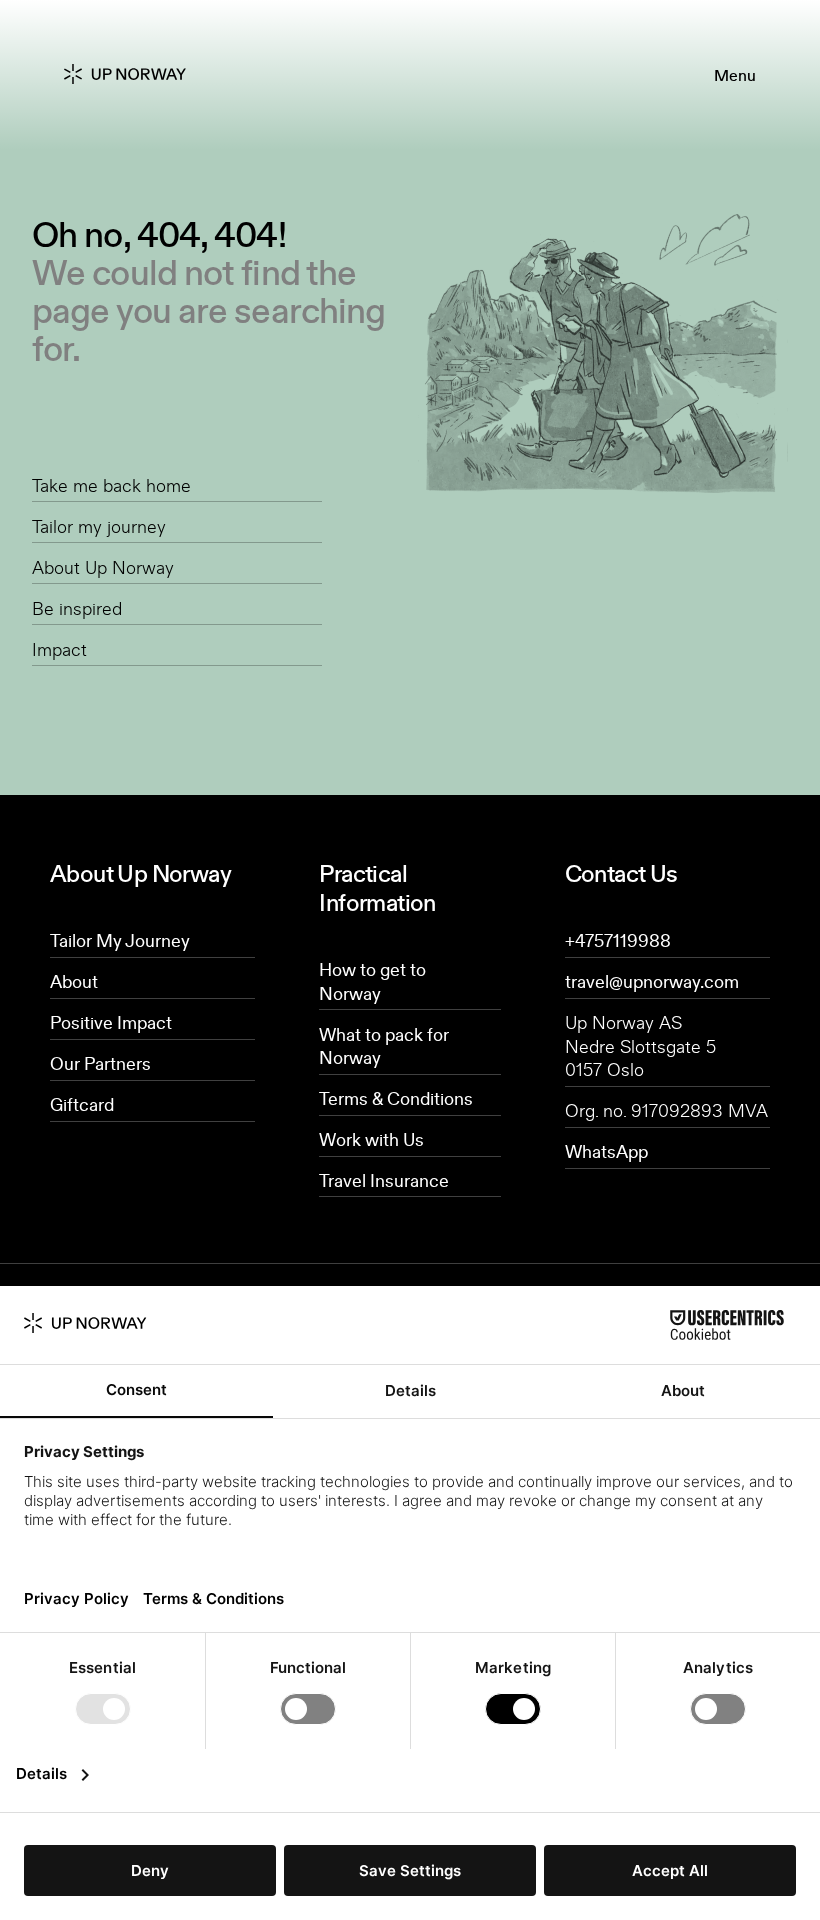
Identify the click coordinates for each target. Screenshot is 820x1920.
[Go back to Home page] (141, 75)
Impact (59, 649)
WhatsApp (606, 1151)
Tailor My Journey (120, 940)
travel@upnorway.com (652, 981)
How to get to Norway (372, 981)
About (74, 981)
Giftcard (82, 1104)
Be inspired (77, 608)
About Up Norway (103, 567)
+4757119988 (618, 940)
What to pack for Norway (384, 1046)
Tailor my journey (99, 526)
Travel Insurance (384, 1180)
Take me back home (111, 485)
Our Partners (100, 1063)
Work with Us (371, 1139)
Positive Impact (111, 1022)
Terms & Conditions (396, 1098)
